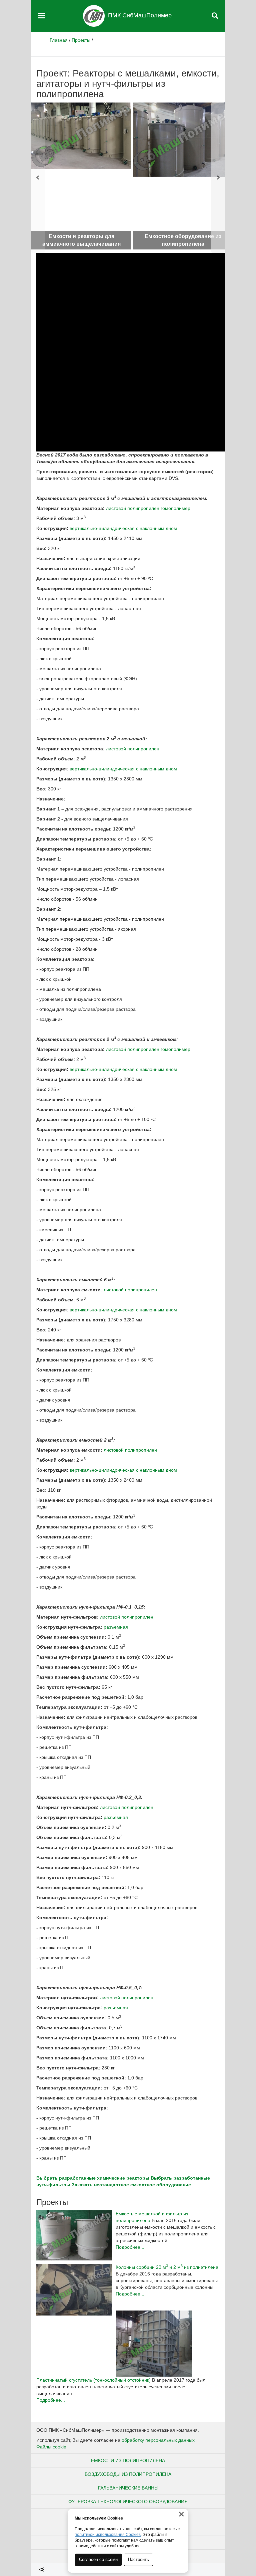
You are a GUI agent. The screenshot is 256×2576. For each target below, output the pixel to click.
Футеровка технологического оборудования (128, 2502)
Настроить (138, 2559)
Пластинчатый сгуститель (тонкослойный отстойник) (93, 2380)
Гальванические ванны (128, 2488)
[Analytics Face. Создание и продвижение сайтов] (42, 2569)
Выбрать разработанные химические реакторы (93, 2178)
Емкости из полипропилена (128, 2460)
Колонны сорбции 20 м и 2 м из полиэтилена (167, 2267)
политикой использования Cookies (108, 2535)
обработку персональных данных (158, 2440)
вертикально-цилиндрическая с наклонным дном (123, 528)
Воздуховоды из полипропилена (128, 2474)
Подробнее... (130, 2247)
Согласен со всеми (98, 2559)
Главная (59, 40)
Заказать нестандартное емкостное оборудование (131, 2185)
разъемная (116, 1627)
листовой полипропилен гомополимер (148, 508)
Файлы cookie (51, 2447)
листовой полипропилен (133, 749)
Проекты (81, 40)
